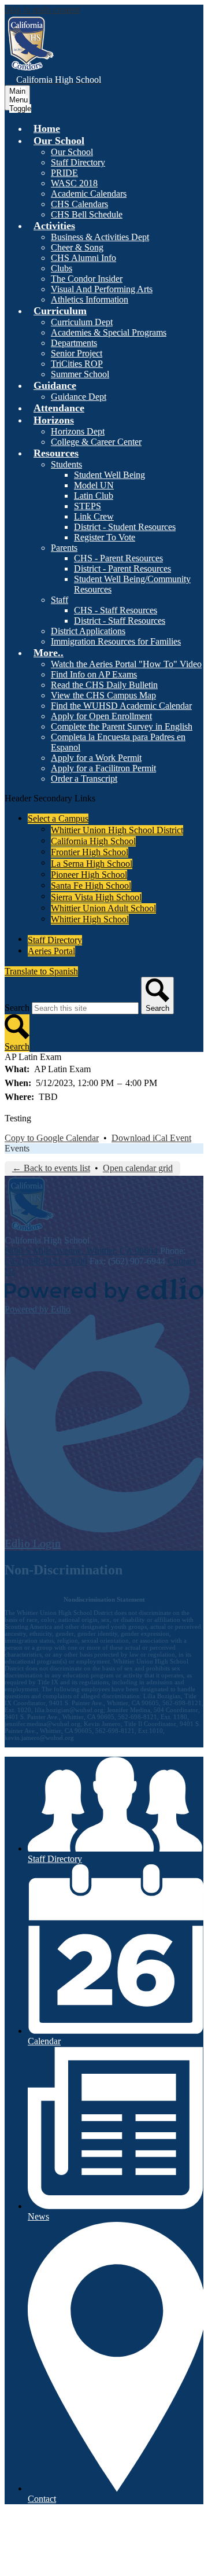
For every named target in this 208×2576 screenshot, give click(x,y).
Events (17, 1148)
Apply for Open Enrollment (101, 716)
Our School (72, 152)
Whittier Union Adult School (103, 908)
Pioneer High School (89, 875)
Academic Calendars (89, 194)
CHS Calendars (79, 204)
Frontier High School (90, 852)
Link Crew (94, 516)
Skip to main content (42, 10)
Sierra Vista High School (96, 897)
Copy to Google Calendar (52, 1138)
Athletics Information (90, 299)
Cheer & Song (77, 247)
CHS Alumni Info (83, 258)
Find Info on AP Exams (94, 674)
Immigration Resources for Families (116, 641)
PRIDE (64, 173)
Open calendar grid (138, 1168)
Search (17, 1008)
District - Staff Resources (120, 621)
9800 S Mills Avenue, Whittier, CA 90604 (81, 1251)
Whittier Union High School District (117, 830)
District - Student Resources (125, 527)
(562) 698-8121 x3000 (46, 1261)
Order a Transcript (84, 779)
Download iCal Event (151, 1138)
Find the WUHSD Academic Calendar (121, 706)
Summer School (80, 374)
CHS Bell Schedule (87, 214)
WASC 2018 (74, 183)
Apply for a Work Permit (96, 758)
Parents (64, 548)
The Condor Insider (87, 279)
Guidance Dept (79, 397)
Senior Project (77, 353)
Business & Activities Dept (100, 237)
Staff (60, 600)
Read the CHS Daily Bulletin (104, 685)
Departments (74, 343)
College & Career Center (96, 442)
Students (66, 464)
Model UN (94, 485)
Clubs (62, 268)
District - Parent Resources (122, 568)
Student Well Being (109, 475)
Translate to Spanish (41, 971)
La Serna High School (92, 864)
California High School (93, 841)
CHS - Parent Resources (118, 558)
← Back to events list (51, 1168)
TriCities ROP (77, 364)
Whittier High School (90, 919)
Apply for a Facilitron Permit (103, 768)
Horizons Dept (78, 431)
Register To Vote (105, 537)
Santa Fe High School (91, 886)
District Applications (88, 631)
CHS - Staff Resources (116, 610)
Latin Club (94, 496)
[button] (59, 141)
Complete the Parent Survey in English (122, 726)
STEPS (88, 506)
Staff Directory (78, 162)
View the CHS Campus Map (103, 695)
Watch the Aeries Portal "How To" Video (126, 664)
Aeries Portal (51, 951)
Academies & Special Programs (109, 332)
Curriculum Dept (82, 322)
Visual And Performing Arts (102, 289)
